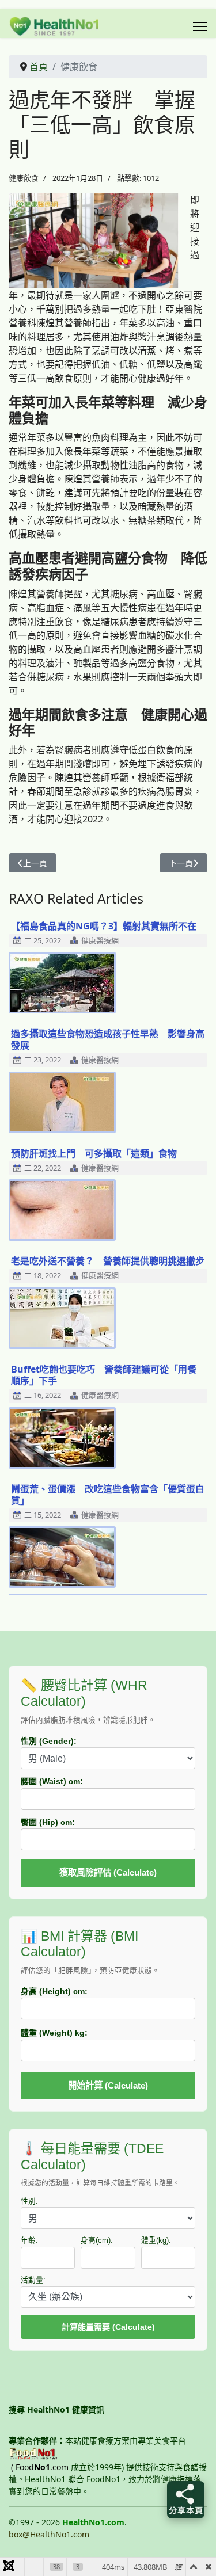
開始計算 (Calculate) (108, 2085)
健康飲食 (24, 178)
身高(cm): (97, 2240)
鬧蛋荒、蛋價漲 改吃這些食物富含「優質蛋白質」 (108, 1495)
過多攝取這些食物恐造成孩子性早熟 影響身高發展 (108, 1039)
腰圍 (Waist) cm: (52, 1781)
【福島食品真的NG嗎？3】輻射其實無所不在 (104, 926)
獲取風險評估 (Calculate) (108, 1872)
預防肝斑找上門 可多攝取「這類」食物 (94, 1153)
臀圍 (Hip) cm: (48, 1822)
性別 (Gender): (49, 1741)
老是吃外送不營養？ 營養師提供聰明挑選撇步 (108, 1261)
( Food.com (40, 2467)
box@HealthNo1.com (49, 2534)
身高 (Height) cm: (54, 1991)
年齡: (29, 2240)
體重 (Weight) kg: (54, 2033)
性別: (29, 2201)
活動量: (33, 2280)
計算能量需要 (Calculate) (108, 2327)
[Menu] (200, 26)
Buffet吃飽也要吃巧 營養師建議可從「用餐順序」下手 (104, 1375)
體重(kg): (156, 2240)
